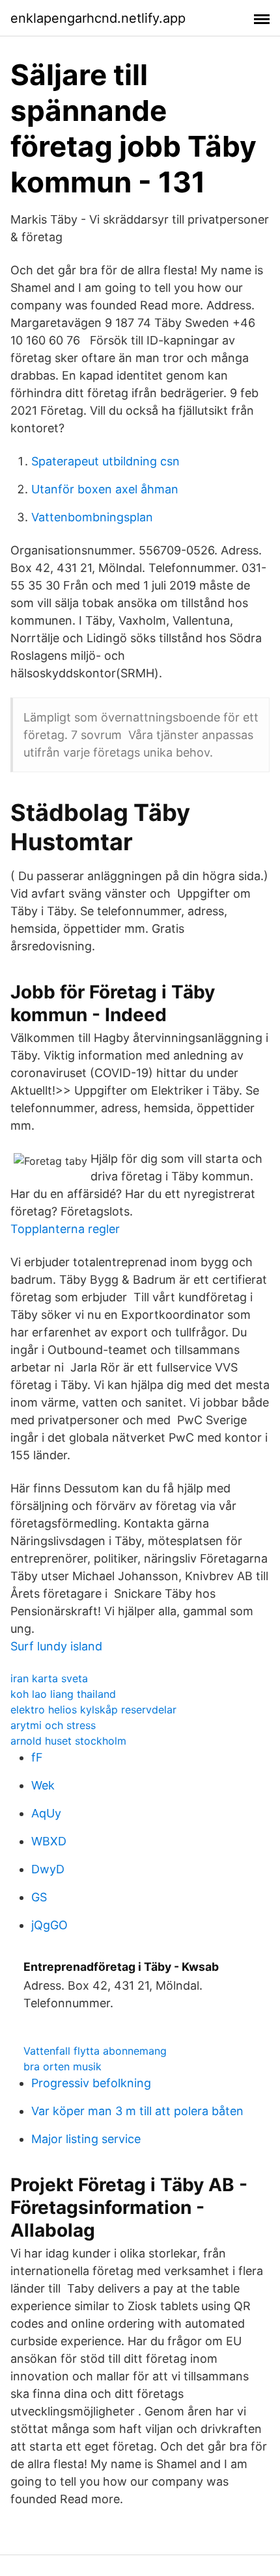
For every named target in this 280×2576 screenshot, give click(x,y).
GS (39, 1897)
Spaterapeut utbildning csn (105, 461)
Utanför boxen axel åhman (105, 489)
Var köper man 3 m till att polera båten (137, 2111)
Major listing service (86, 2139)
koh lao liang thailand (63, 1694)
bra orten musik (63, 2066)
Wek (43, 1785)
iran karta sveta (49, 1678)
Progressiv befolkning (91, 2083)
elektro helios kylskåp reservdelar (93, 1710)
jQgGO (49, 1925)
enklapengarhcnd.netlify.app (98, 18)
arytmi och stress (53, 1725)
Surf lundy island (56, 1646)
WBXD (49, 1841)
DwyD (48, 1869)
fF (37, 1757)
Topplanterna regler (65, 1229)
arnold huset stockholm (68, 1741)
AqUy (46, 1813)
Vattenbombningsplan (92, 517)
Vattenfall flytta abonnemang (95, 2051)
